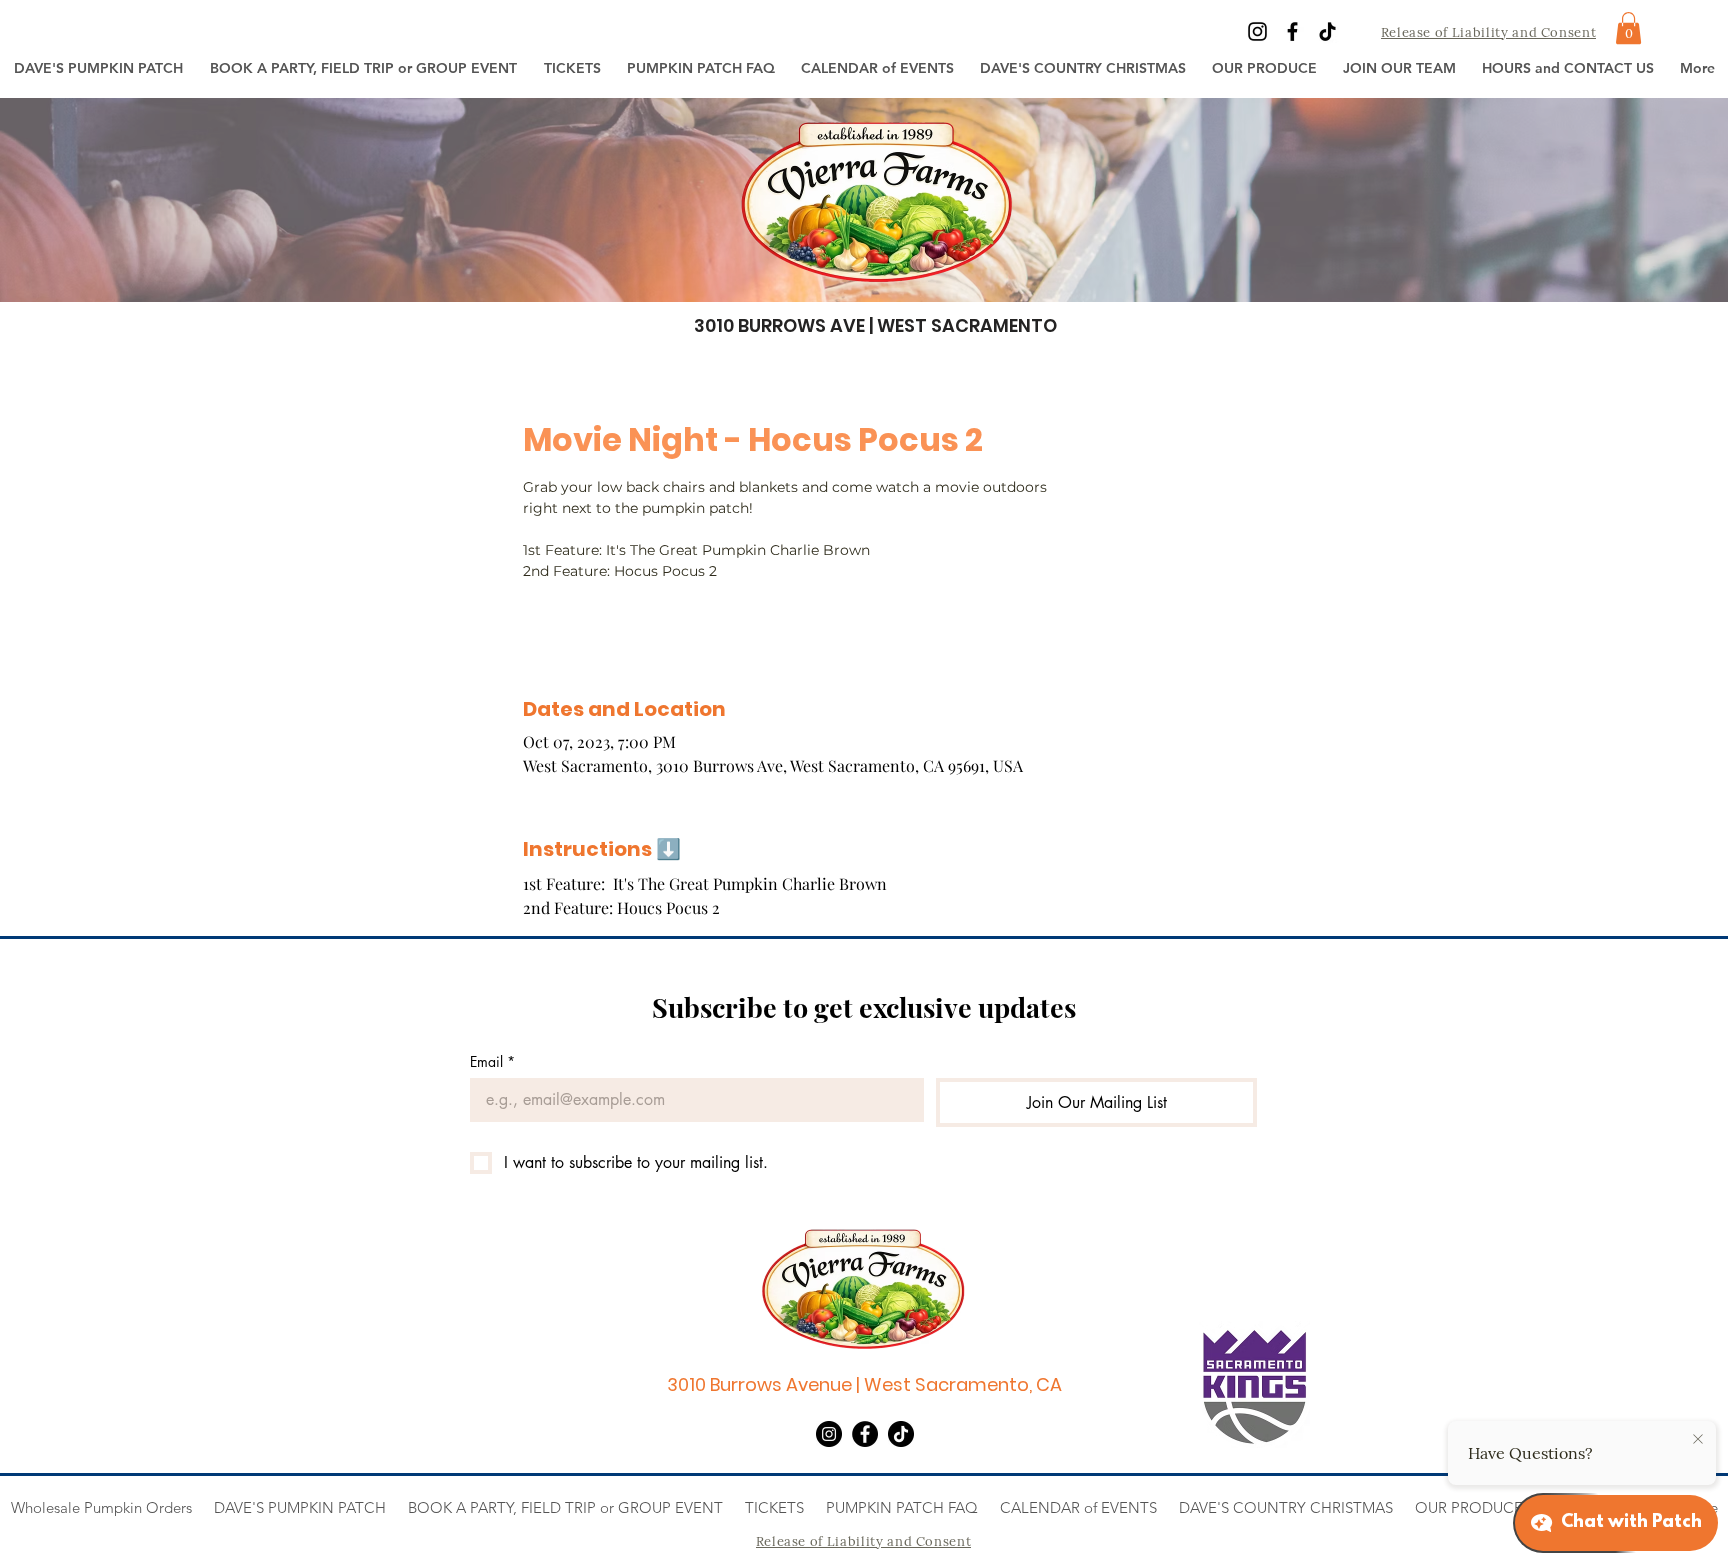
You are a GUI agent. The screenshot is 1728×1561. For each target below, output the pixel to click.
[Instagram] (1257, 31)
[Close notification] (1698, 1440)
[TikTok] (1327, 31)
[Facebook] (1292, 31)
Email (492, 1061)
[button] (572, 68)
